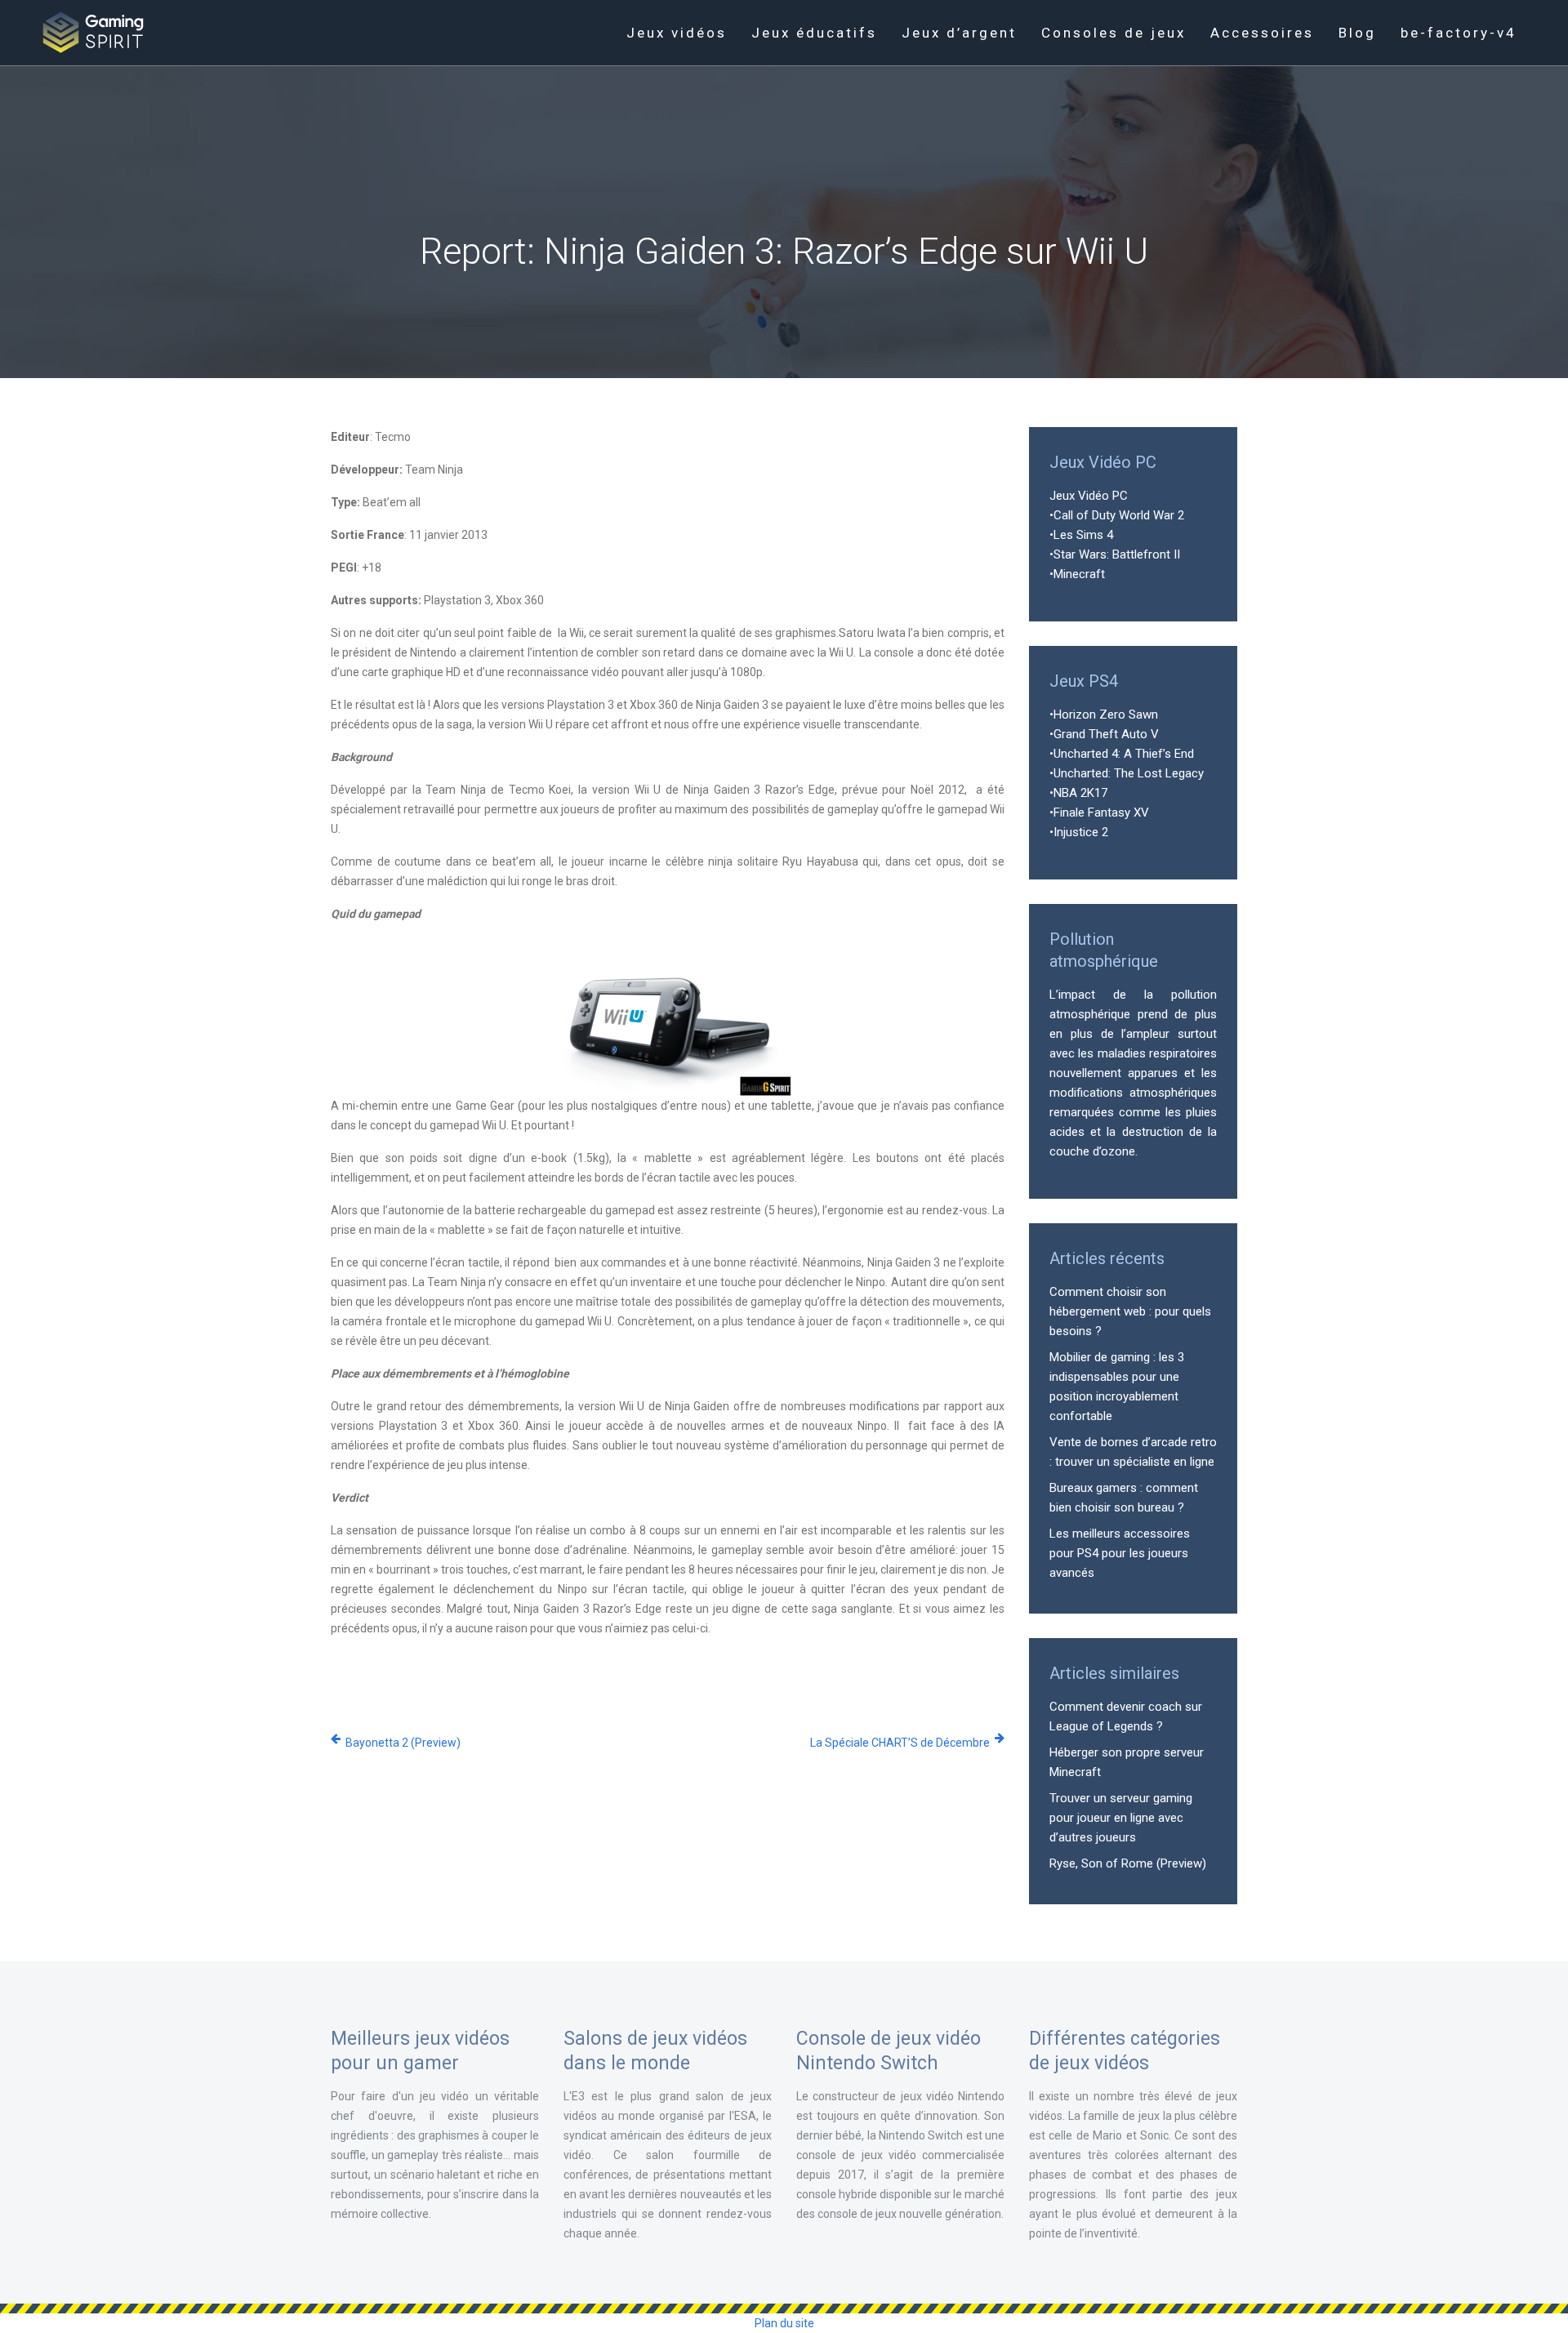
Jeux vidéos (677, 33)
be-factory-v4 (1459, 33)
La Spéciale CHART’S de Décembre (900, 1743)
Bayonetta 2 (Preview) (403, 1743)
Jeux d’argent (959, 33)
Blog (1357, 33)
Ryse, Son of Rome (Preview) (1128, 1863)
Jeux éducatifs (814, 33)
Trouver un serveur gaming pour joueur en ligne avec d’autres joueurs (1121, 1818)
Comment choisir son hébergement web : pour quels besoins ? (1130, 1311)
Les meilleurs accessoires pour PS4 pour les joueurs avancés (1120, 1553)
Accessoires (1262, 33)
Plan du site (784, 2323)
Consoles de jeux (1114, 33)
